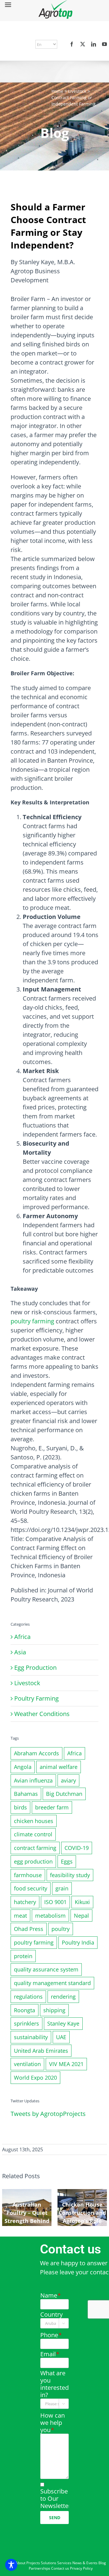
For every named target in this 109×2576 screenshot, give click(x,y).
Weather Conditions (42, 1714)
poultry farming (32, 1321)
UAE (61, 2037)
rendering (63, 1997)
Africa (22, 1637)
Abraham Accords (36, 1753)
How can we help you (53, 2423)
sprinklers (26, 2023)
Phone (51, 2335)
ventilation (27, 2064)
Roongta (25, 2010)
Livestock (77, 91)
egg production (33, 1861)
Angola (23, 1767)
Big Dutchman (64, 1794)
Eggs (67, 1861)
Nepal (81, 1916)
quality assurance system (46, 1969)
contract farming (35, 1848)
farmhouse (28, 1875)
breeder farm (52, 1807)
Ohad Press (29, 1929)
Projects (33, 2563)
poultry (61, 1929)
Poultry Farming (36, 1698)
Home (57, 91)
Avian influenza (33, 1780)
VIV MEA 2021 (66, 2064)
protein (23, 1956)
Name (50, 2295)
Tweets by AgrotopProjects (48, 2114)
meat (20, 1916)
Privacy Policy (81, 2568)
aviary (68, 1780)
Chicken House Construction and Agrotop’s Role (82, 2213)
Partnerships (40, 2568)
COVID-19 (77, 1848)
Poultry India (78, 1942)
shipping (54, 2010)
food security (31, 1888)
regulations (28, 1997)
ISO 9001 (55, 1902)
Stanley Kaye (63, 2023)
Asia (20, 1652)
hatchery (25, 1902)
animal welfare (59, 1767)
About (20, 2563)
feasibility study (70, 1875)
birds (20, 1807)
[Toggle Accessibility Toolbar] (11, 2565)
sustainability (31, 2037)
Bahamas (26, 1794)
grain (62, 1888)
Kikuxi (82, 1902)
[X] (83, 44)
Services (64, 2563)
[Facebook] (72, 44)
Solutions (49, 2563)
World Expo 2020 (35, 2078)
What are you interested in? (54, 2384)
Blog (102, 2563)
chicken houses (34, 1821)
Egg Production (35, 1668)
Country (51, 2315)
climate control (33, 1834)
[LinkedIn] (94, 44)
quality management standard (52, 1983)
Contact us (60, 2568)
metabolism (50, 1916)
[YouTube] (104, 44)
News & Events (85, 2563)
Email (50, 2354)
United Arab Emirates (41, 2051)
